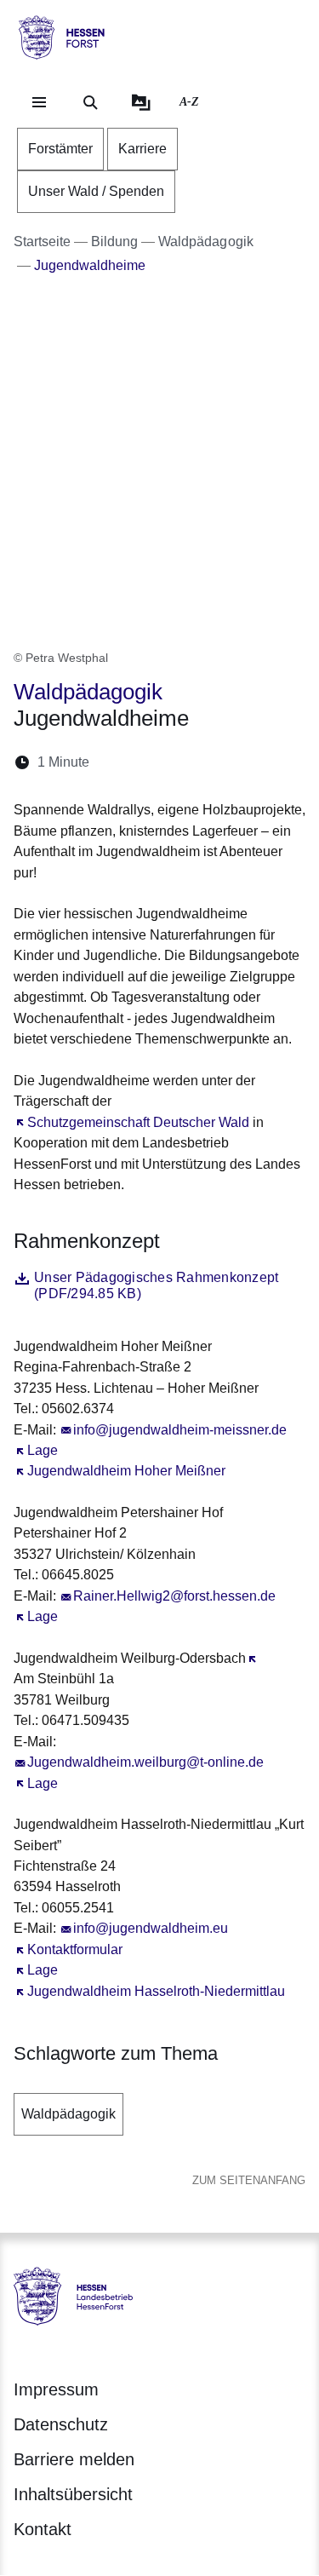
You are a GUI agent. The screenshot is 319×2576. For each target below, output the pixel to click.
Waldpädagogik (68, 2114)
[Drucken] (249, 762)
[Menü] (39, 102)
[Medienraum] (141, 102)
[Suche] (90, 102)
